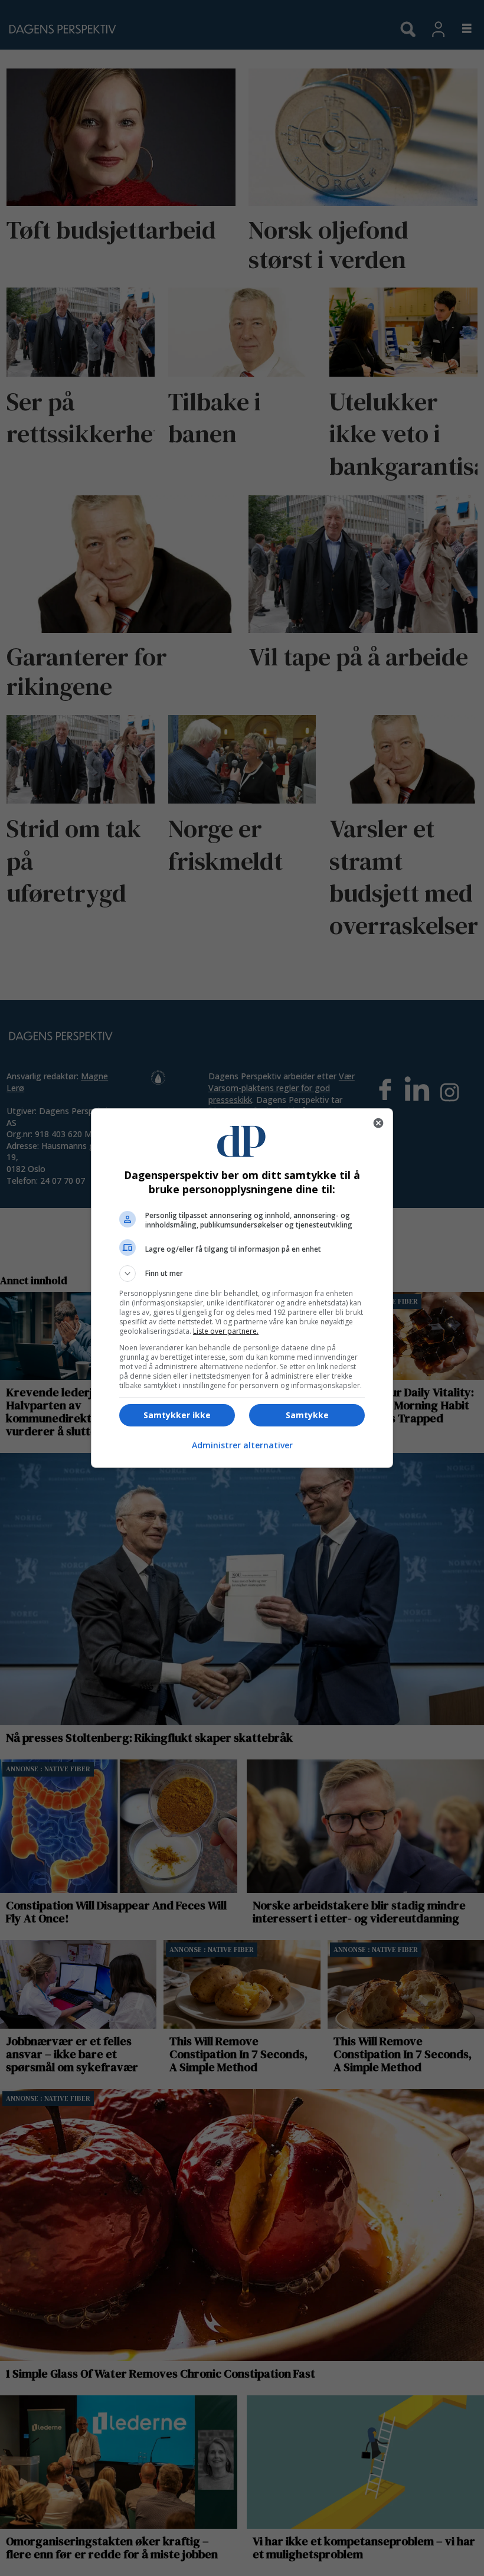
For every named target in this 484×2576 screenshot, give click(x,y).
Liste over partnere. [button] (226, 1331)
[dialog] (242, 1288)
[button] (242, 1274)
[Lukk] (378, 1123)
